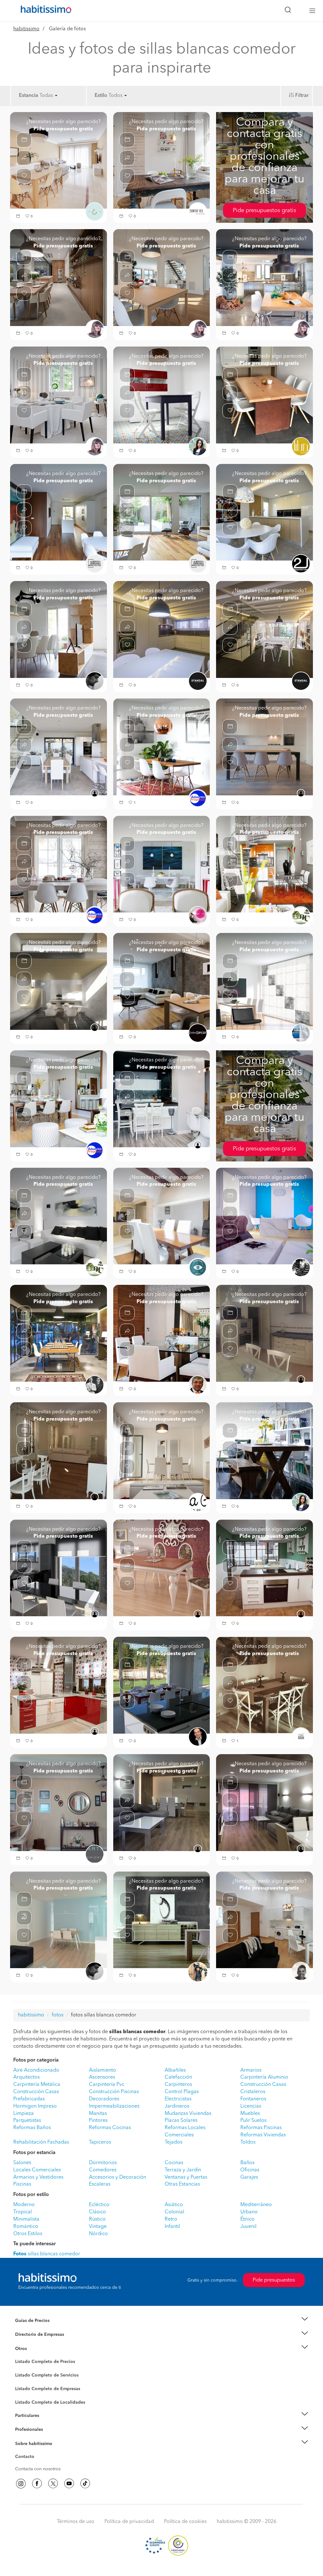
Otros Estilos (28, 2234)
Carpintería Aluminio (264, 2077)
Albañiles (175, 2070)
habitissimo (26, 29)
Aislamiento (103, 2070)
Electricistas (178, 2099)
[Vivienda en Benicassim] (59, 1333)
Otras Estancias (182, 2184)
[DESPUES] (162, 1216)
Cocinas (174, 2163)
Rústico (97, 2219)
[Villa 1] (264, 512)
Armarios (251, 2070)
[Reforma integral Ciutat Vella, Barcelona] (264, 747)
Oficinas (250, 2170)
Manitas (98, 2114)
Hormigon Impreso (35, 2106)
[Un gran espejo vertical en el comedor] (59, 1099)
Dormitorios (103, 2163)
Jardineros (177, 2106)
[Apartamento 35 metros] (264, 864)
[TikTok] (85, 2484)
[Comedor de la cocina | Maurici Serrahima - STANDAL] (264, 629)
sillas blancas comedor (47, 2254)
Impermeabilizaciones (114, 2106)
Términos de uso (76, 2522)
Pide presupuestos (274, 2280)
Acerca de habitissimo (38, 2451)
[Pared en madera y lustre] (162, 1333)
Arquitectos (26, 2077)
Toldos (248, 2142)
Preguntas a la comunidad (41, 2363)
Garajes (249, 2177)
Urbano (249, 2212)
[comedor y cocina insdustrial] (264, 277)
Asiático (174, 2205)
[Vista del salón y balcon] (264, 1802)
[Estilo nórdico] (162, 1920)
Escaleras (100, 2184)
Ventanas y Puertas (186, 2177)
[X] (53, 2484)
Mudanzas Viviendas (188, 2114)
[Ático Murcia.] (264, 1216)
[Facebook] (37, 2484)
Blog (20, 2356)
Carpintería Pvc (107, 2085)
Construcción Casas (263, 2085)
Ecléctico (99, 2205)
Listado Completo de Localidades (50, 2402)
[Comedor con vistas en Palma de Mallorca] (162, 277)
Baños (247, 2163)
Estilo (101, 96)
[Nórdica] (162, 160)
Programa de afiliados (37, 2464)
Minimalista (26, 2219)
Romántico (26, 2227)
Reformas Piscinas (261, 2128)
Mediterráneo (256, 2205)
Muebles (250, 2114)
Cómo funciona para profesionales (50, 2437)
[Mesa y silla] (264, 1685)
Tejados (173, 2142)
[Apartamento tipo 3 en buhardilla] (264, 1920)
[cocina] (162, 1099)
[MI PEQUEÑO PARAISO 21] (264, 1451)
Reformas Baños (32, 2128)
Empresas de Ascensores (40, 2342)
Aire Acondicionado (36, 2070)
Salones (22, 2163)
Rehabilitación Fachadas (41, 2142)
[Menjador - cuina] (59, 981)
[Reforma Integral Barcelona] (59, 1451)
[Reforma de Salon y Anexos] (162, 1802)
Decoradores (104, 2099)
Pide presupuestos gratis (264, 211)
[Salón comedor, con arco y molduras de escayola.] (59, 1802)
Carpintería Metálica (37, 2085)
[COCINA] (264, 1333)
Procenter (25, 2375)
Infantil (172, 2227)
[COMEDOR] (59, 512)
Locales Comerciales (37, 2170)
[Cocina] (264, 1568)
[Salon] (162, 1451)
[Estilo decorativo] (59, 864)
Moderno (24, 2205)
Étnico (247, 2219)
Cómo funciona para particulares (48, 2423)
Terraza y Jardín (183, 2170)
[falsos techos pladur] (59, 277)
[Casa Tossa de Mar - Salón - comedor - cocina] (59, 747)
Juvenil (248, 2227)
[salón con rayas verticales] (59, 395)
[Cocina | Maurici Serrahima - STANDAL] (162, 629)
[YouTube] (69, 2484)
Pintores (98, 2121)
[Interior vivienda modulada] (59, 1216)
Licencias (251, 2106)
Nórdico (98, 2234)
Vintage (98, 2227)
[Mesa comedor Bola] (162, 1568)
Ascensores (102, 2077)
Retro (171, 2219)
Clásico (97, 2212)
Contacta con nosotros (38, 2469)
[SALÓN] (162, 512)
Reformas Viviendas (263, 2135)
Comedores (103, 2170)
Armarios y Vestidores (38, 2177)
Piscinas (22, 2184)
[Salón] (59, 160)
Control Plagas (182, 2092)
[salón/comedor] (162, 864)
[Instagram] (21, 2484)
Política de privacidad (129, 2522)
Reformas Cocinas (110, 2128)
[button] (19, 217)
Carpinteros (178, 2085)
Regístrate (25, 2430)
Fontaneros (253, 2099)
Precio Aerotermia (33, 2335)
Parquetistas (27, 2121)
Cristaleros (253, 2092)
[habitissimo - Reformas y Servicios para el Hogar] (44, 11)
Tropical (23, 2212)
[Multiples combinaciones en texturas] (264, 981)
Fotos (21, 2369)
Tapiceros (100, 2142)
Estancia (29, 96)
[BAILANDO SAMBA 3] (162, 395)
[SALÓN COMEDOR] (162, 981)
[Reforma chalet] (59, 1568)
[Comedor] (264, 395)
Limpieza (23, 2114)
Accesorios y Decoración (117, 2177)
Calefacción (178, 2077)
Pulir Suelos (253, 2121)
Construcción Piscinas (114, 2092)
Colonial (174, 2212)
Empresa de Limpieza (37, 2348)
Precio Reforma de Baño (40, 2328)
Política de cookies (185, 2522)
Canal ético (26, 2458)
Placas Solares (181, 2121)
